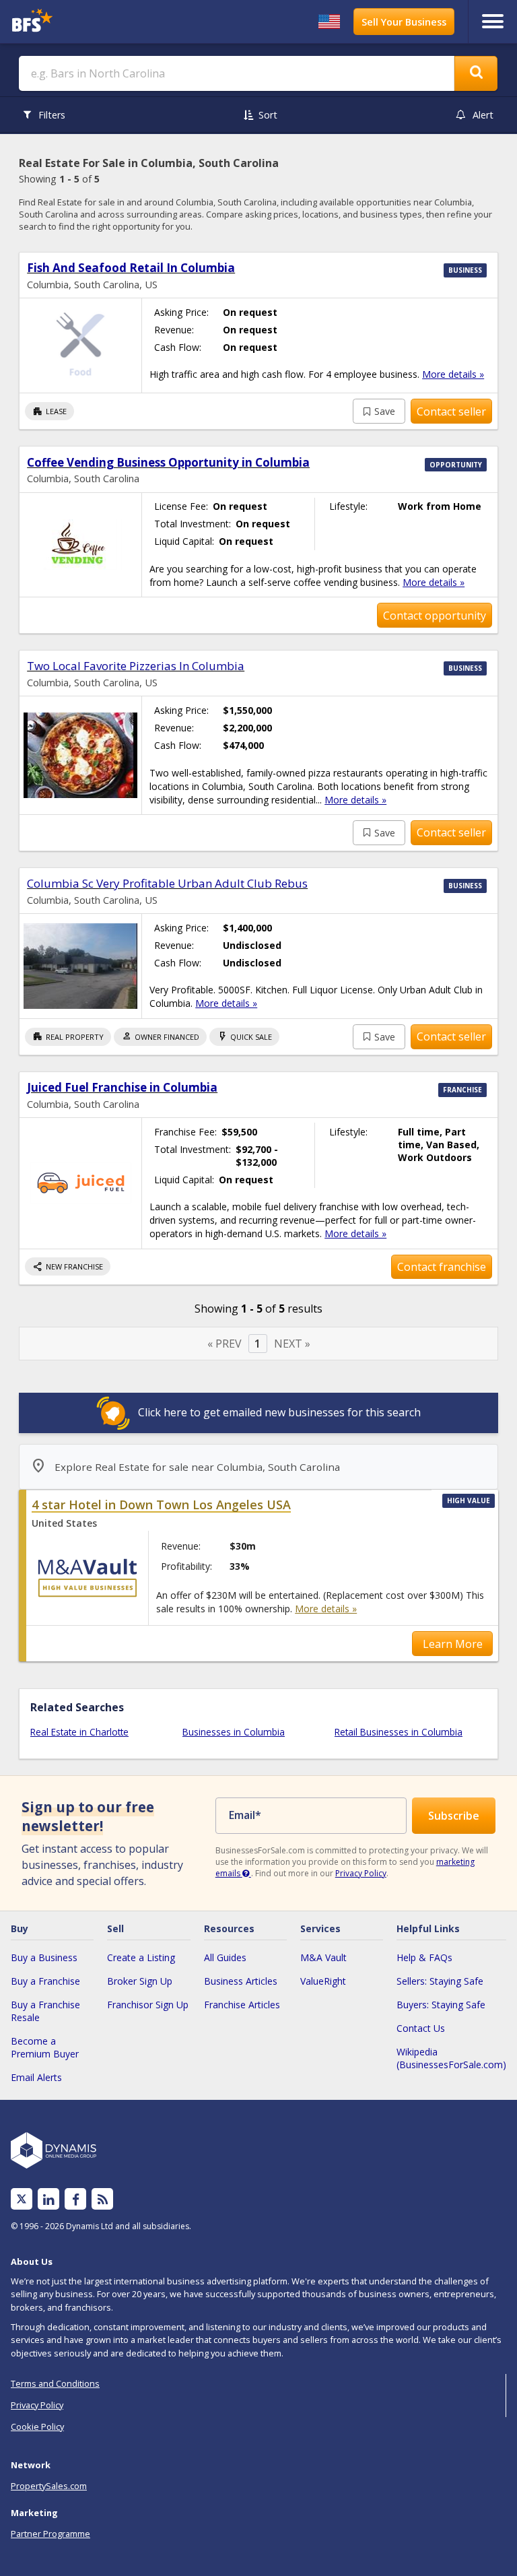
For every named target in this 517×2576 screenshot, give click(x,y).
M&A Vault (323, 1957)
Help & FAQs (424, 1957)
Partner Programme (50, 2534)
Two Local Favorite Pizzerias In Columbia (136, 666)
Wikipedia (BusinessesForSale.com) (451, 2058)
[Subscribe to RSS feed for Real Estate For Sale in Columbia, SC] (103, 2199)
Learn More (453, 1644)
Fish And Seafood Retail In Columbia (131, 268)
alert (483, 115)
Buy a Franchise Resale (45, 2011)
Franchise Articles (242, 2005)
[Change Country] (329, 22)
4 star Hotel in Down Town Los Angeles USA (161, 1505)
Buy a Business (44, 1957)
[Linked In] (48, 2199)
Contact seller (451, 411)
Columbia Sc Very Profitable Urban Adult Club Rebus (167, 883)
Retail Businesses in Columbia (399, 1732)
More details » (453, 374)
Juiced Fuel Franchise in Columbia (122, 1087)
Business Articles (241, 1981)
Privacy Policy (361, 1873)
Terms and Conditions (55, 2383)
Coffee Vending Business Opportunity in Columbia (168, 462)
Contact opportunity (435, 616)
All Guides (225, 1957)
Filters (52, 115)
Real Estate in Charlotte (79, 1732)
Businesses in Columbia (234, 1732)
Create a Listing (141, 1957)
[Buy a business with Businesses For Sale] (70, 22)
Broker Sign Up (140, 1981)
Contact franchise (442, 1267)
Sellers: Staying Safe (440, 1981)
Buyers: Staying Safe (441, 2005)
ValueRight (323, 1981)
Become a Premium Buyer (45, 2047)
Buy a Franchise (45, 1981)
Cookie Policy (37, 2426)
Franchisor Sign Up (148, 2005)
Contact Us (421, 2028)
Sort (268, 115)
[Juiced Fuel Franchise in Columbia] (80, 1183)
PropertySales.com (49, 2486)
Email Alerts (36, 2077)
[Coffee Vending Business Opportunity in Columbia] (80, 545)
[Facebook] (76, 2199)
